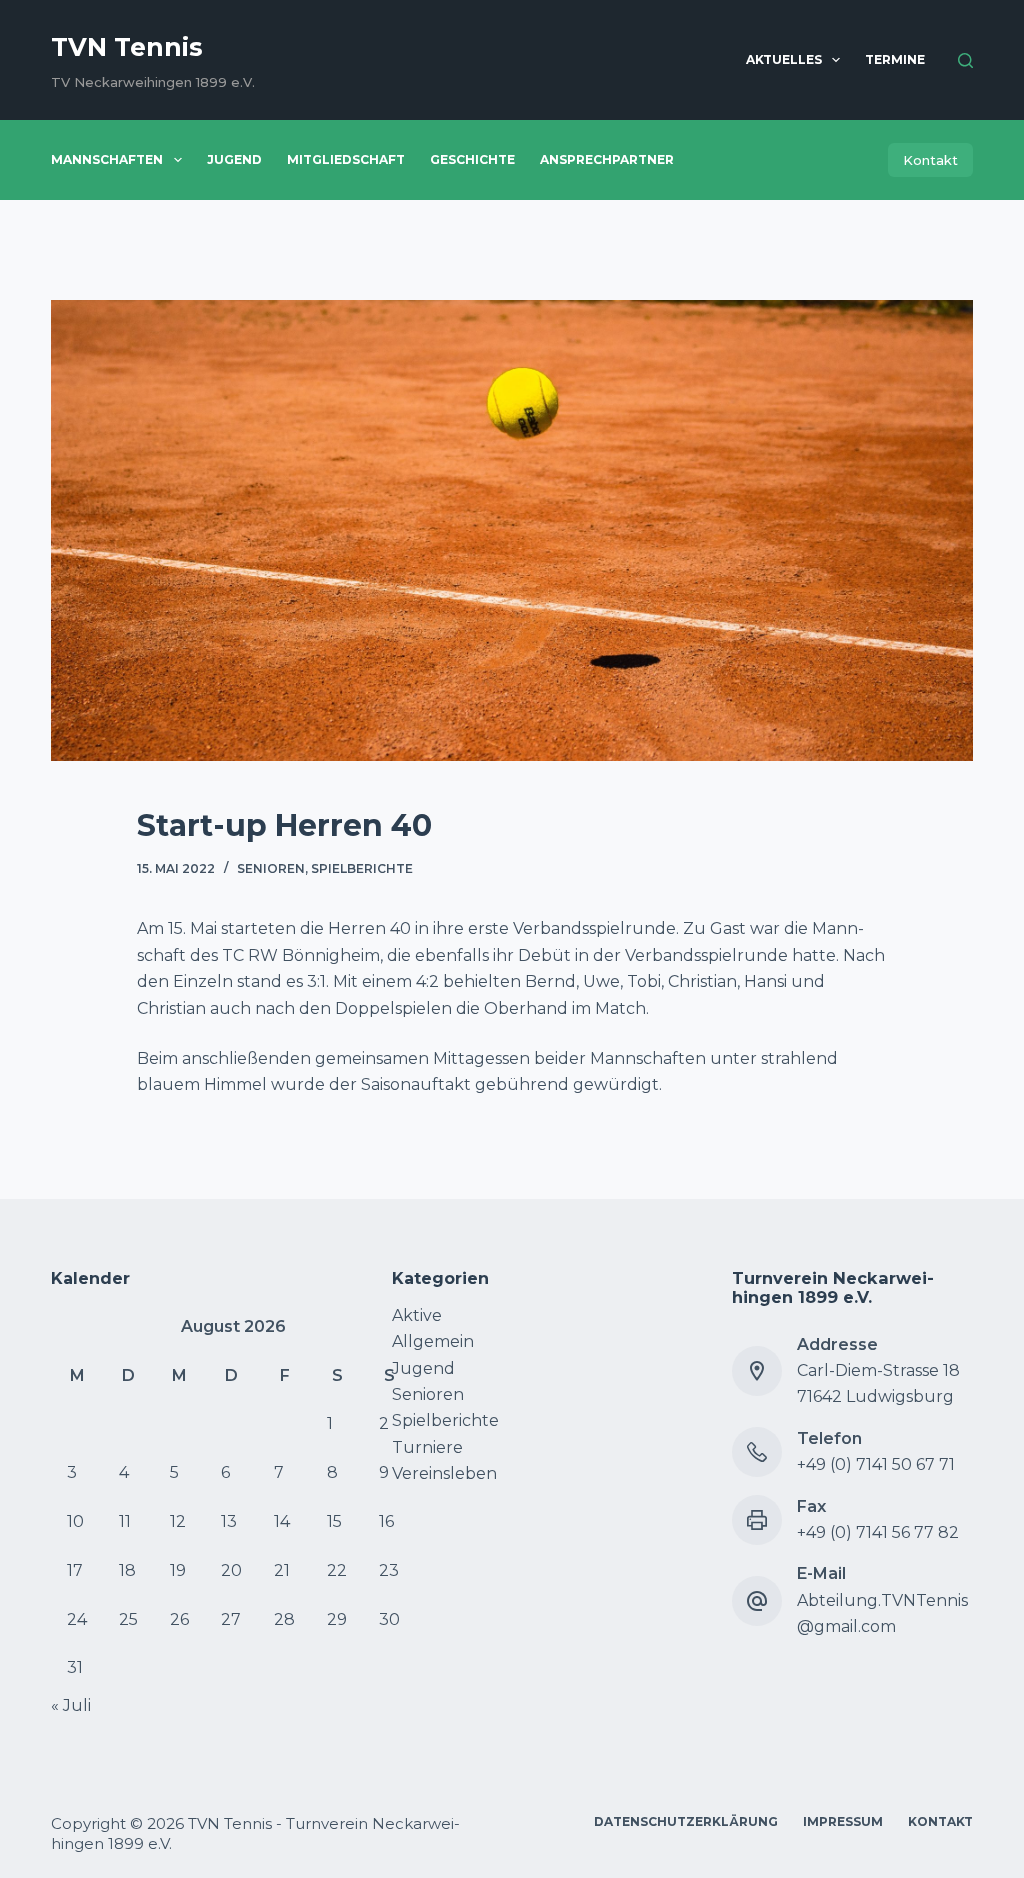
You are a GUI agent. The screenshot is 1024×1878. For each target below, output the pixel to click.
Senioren (271, 868)
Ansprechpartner (607, 159)
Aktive (417, 1315)
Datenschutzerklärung (686, 1821)
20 (231, 1570)
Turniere (427, 1447)
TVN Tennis (127, 47)
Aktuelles (784, 59)
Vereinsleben (444, 1473)
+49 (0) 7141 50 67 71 (876, 1464)
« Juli (71, 1705)
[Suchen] (965, 60)
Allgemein (433, 1341)
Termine (895, 59)
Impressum (843, 1821)
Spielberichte (362, 868)
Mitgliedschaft (346, 159)
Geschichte (472, 159)
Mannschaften (107, 159)
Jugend (234, 159)
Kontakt (930, 160)
